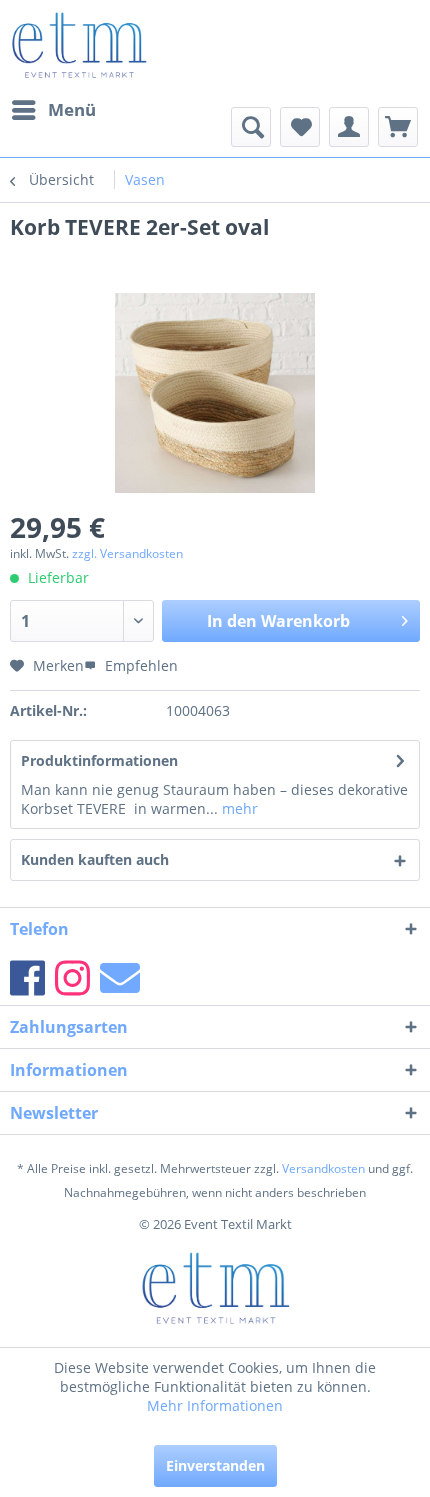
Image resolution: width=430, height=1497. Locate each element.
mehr (238, 808)
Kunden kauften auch (95, 859)
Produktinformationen (99, 760)
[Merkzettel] (300, 127)
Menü (72, 109)
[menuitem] (53, 110)
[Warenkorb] (398, 127)
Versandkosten (323, 1168)
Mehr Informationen (215, 1405)
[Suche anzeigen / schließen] (251, 127)
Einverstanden (215, 1465)
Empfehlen (139, 665)
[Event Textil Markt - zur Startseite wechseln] (78, 45)
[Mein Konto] (349, 127)
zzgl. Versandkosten (127, 553)
